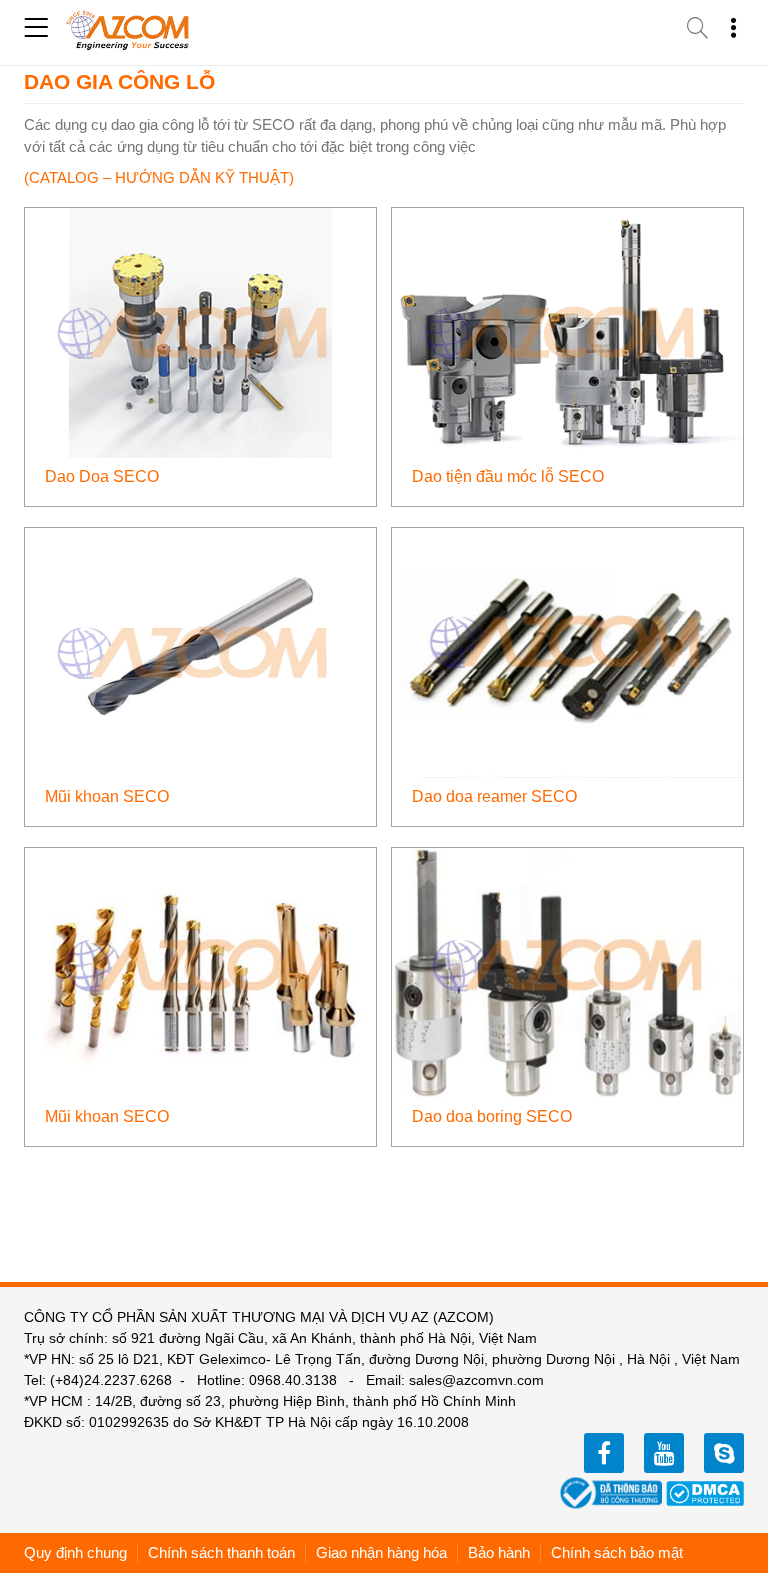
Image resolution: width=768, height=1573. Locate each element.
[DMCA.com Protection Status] (705, 1492)
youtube (664, 1453)
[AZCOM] (128, 30)
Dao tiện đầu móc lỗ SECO (508, 476)
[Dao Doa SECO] (200, 331)
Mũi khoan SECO (107, 796)
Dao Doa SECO (102, 476)
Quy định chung (75, 1552)
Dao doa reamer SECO (494, 796)
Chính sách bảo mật (617, 1552)
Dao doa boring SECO (492, 1116)
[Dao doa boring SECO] (567, 971)
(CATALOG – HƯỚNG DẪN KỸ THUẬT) (159, 177)
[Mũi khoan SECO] (200, 651)
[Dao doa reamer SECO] (567, 651)
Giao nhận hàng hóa (381, 1552)
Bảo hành (499, 1552)
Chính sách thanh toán (221, 1552)
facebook (604, 1453)
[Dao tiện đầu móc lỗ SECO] (567, 331)
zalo (724, 1453)
